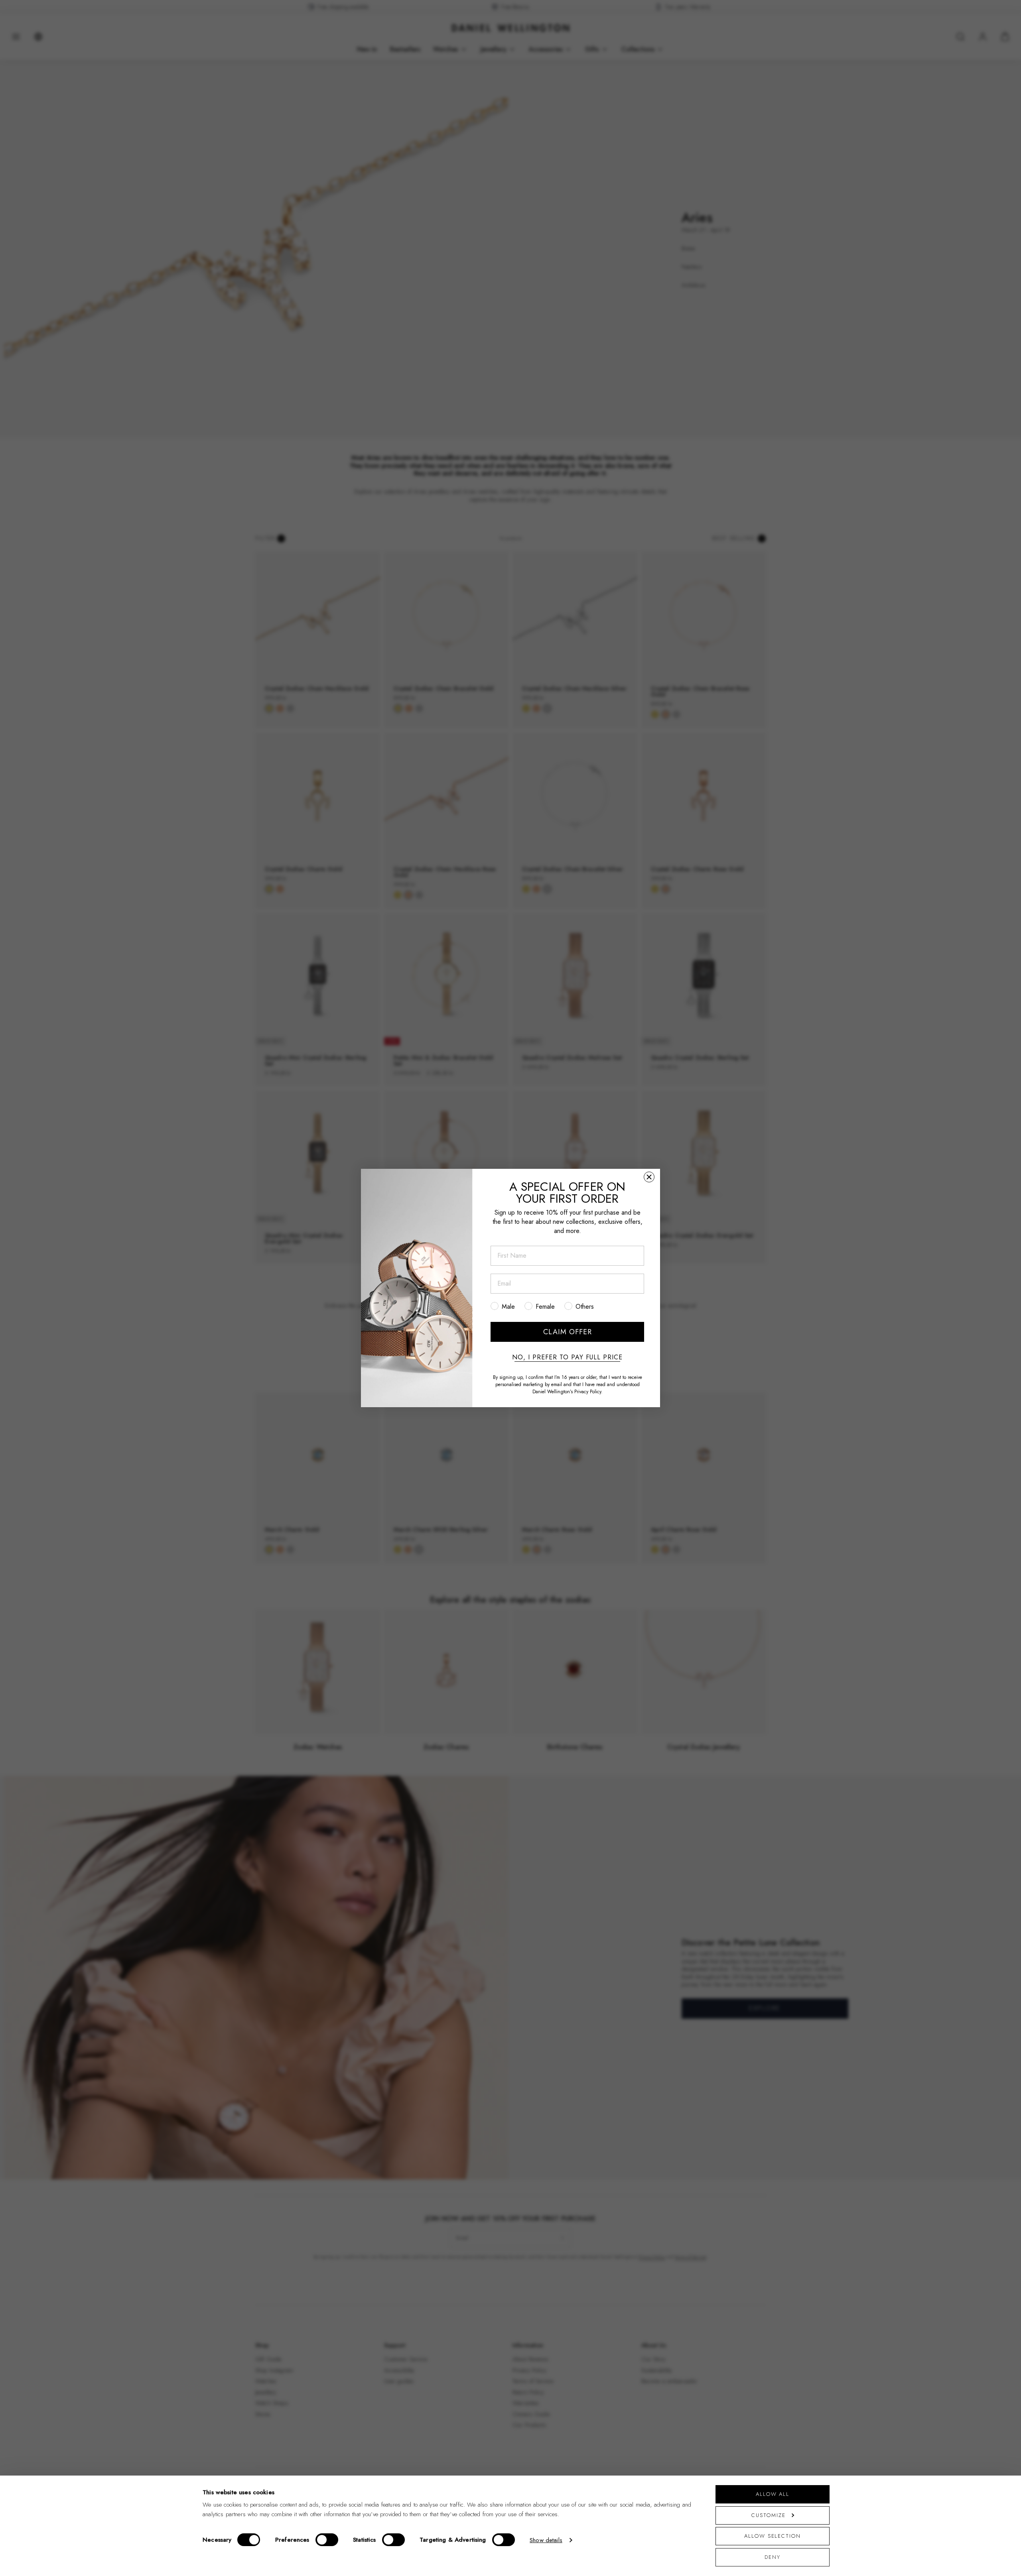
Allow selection (773, 2536)
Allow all (773, 2494)
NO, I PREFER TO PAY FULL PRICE (567, 1357)
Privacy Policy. (588, 1392)
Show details (546, 2540)
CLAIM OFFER (568, 1332)
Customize (768, 2515)
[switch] (327, 2540)
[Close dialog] (649, 1177)
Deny (773, 2557)
